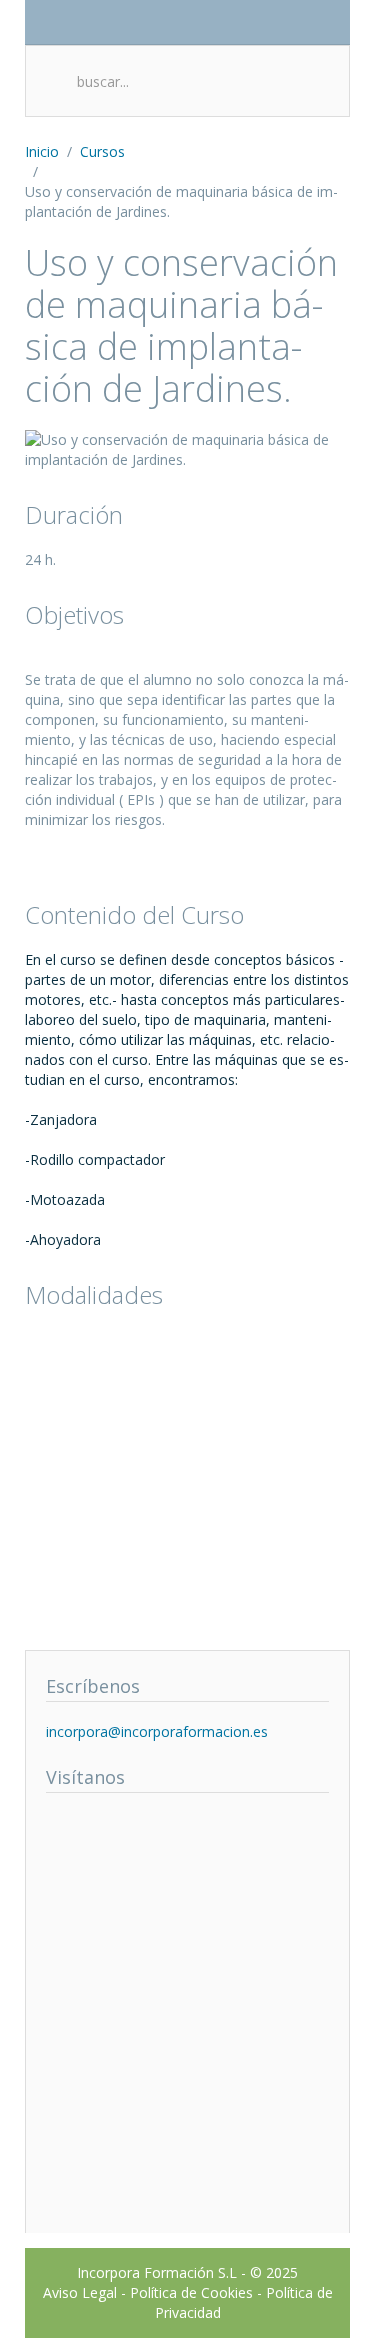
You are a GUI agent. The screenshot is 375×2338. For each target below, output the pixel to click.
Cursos (102, 151)
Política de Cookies (191, 2292)
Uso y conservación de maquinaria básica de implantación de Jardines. (181, 325)
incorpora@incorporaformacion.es (157, 1731)
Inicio (42, 151)
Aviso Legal (80, 2292)
